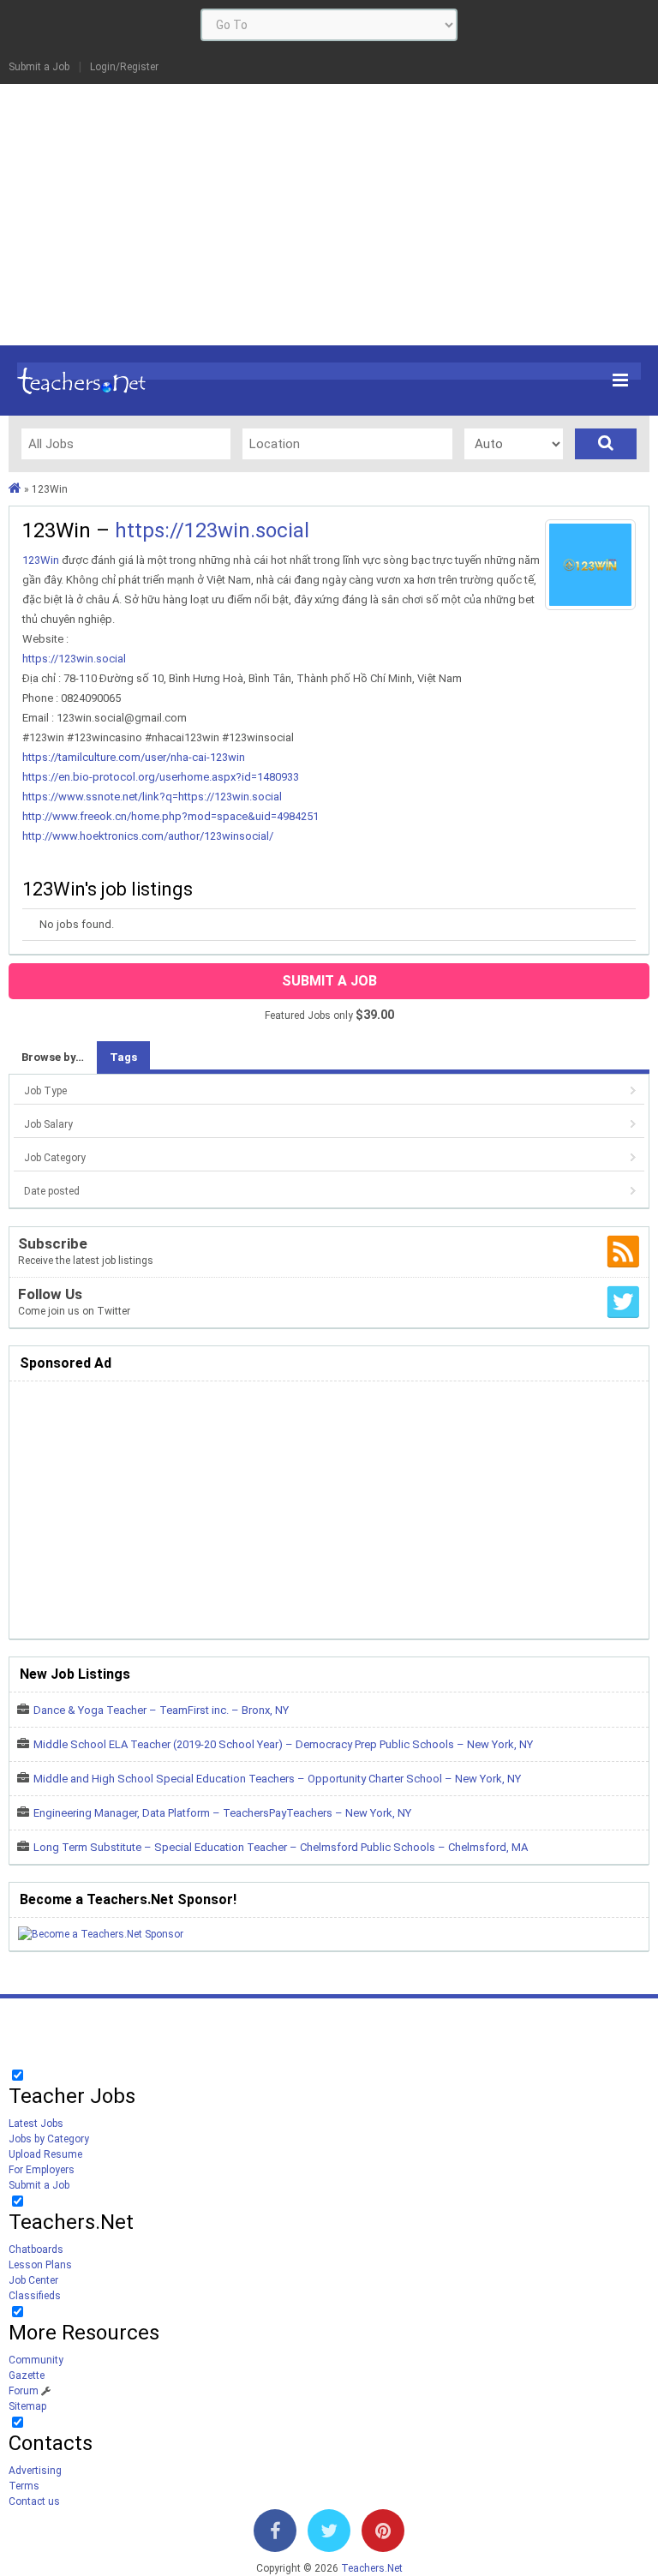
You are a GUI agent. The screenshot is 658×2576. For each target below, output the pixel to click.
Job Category (55, 1158)
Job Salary (48, 1124)
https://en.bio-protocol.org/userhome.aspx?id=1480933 (161, 777)
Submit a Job (39, 67)
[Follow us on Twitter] (329, 2534)
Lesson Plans (40, 2265)
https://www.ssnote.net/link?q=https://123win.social (152, 797)
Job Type (45, 1091)
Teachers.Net (372, 2568)
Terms (24, 2486)
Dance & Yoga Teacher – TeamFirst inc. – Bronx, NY (161, 1710)
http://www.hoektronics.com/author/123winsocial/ (148, 836)
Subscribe (53, 1243)
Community (36, 2360)
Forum (24, 2391)
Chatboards (36, 2250)
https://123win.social (212, 530)
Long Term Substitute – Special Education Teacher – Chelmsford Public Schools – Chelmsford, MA (281, 1847)
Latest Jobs (36, 2124)
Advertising (35, 2471)
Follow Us (50, 1294)
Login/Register (124, 67)
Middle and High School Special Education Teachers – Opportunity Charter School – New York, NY (277, 1779)
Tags (123, 1057)
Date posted (52, 1191)
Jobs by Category (49, 2139)
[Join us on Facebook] (275, 2534)
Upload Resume (45, 2154)
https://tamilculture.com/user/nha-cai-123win (134, 757)
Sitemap (27, 2406)
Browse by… (53, 1057)
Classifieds (35, 2296)
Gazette (27, 2375)
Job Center (33, 2280)
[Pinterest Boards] (383, 2534)
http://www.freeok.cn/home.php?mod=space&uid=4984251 (170, 816)
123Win (41, 560)
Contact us (34, 2501)
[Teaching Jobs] (15, 489)
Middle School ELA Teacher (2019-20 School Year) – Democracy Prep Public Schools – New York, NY (283, 1744)
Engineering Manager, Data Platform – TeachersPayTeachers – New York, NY (222, 1813)
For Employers (42, 2170)
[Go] (606, 444)
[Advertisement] (329, 213)
